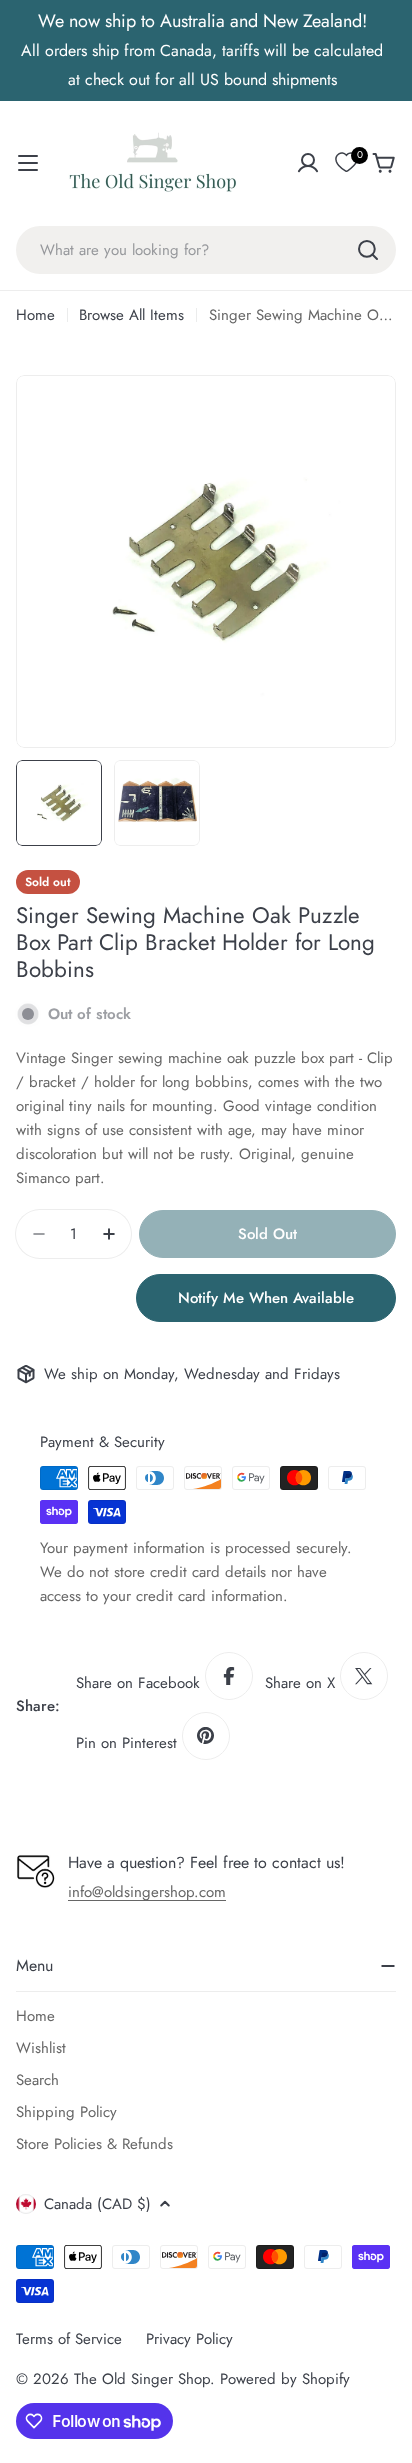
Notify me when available (266, 1298)
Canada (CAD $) (97, 2204)
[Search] (368, 250)
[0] (346, 163)
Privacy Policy (189, 2339)
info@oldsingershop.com (147, 1892)
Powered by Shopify (285, 2379)
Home (35, 315)
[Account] (308, 163)
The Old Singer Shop (142, 2379)
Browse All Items (131, 315)
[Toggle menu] (28, 163)
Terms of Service (69, 2339)
